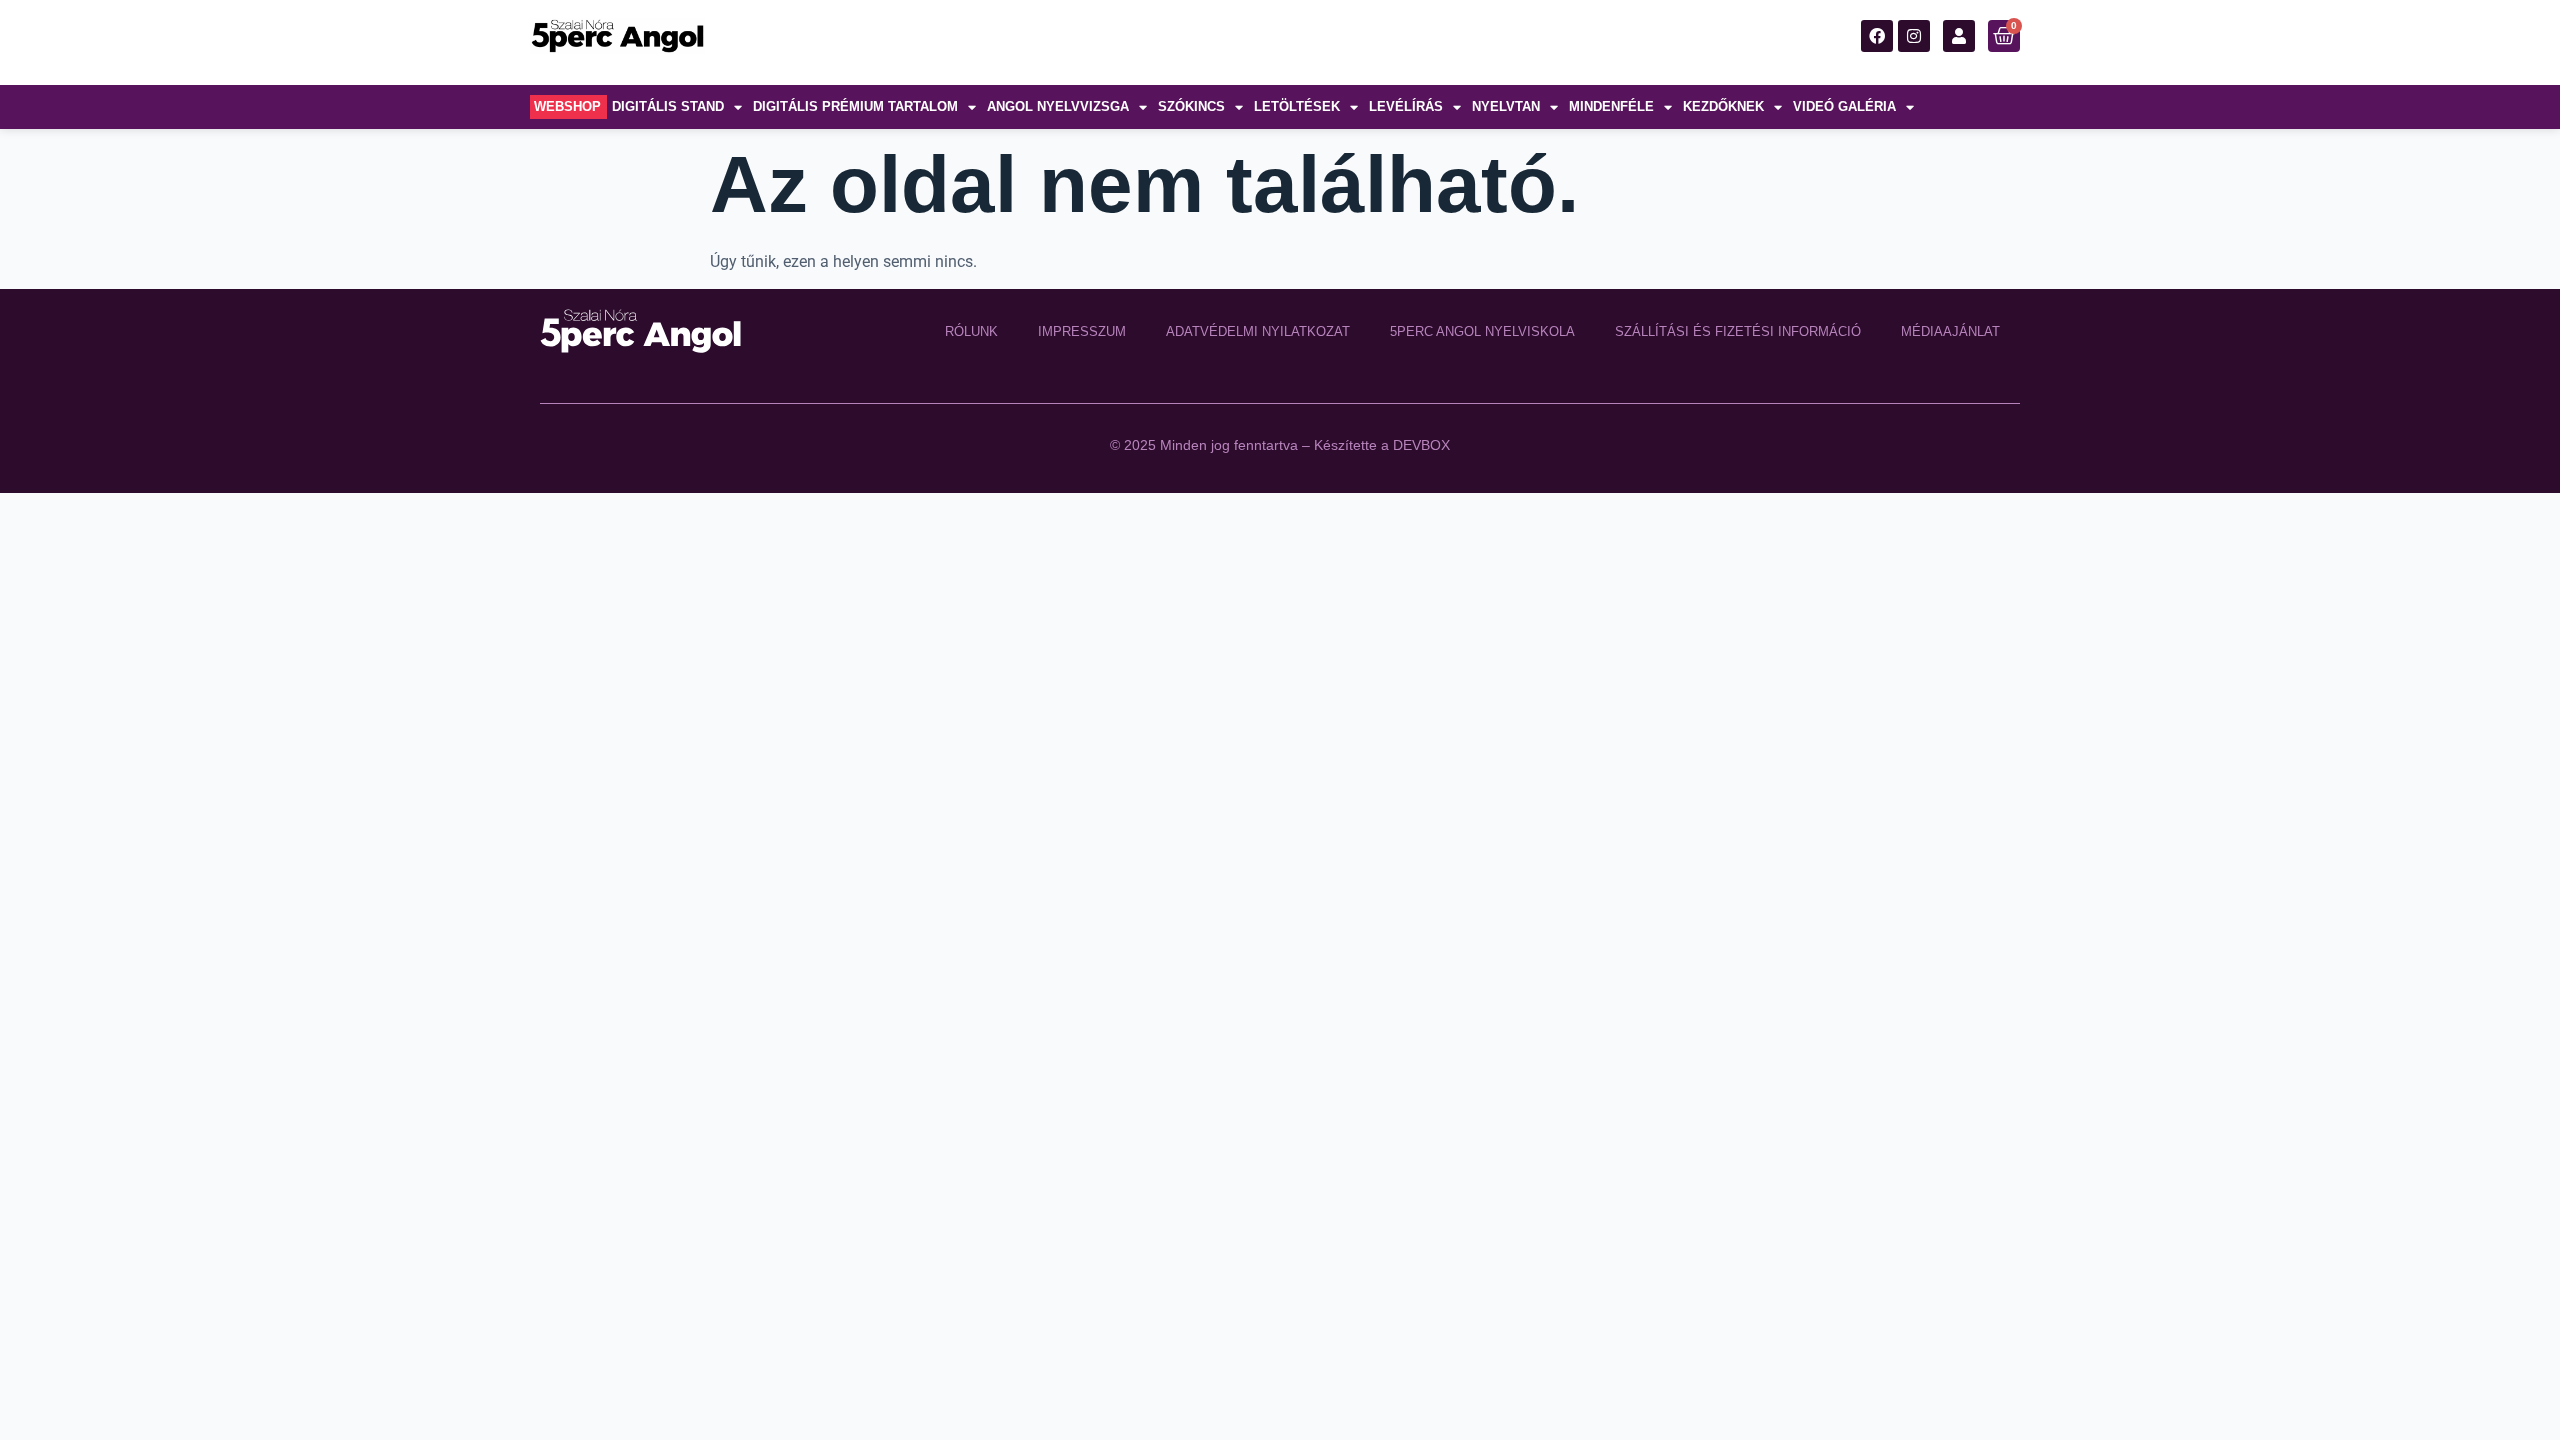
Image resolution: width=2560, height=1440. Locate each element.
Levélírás (1406, 106)
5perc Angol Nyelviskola (1482, 331)
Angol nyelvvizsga (1058, 106)
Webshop (567, 106)
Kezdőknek (1723, 106)
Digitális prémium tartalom (855, 106)
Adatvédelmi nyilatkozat (1258, 331)
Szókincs (1191, 106)
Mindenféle (1611, 106)
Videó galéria (1844, 106)
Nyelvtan (1506, 106)
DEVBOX (1421, 445)
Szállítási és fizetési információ (1738, 331)
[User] (1959, 36)
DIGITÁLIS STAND (668, 106)
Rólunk (971, 331)
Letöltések (1297, 106)
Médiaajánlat (1950, 331)
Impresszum (1082, 331)
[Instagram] (1914, 36)
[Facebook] (1877, 36)
